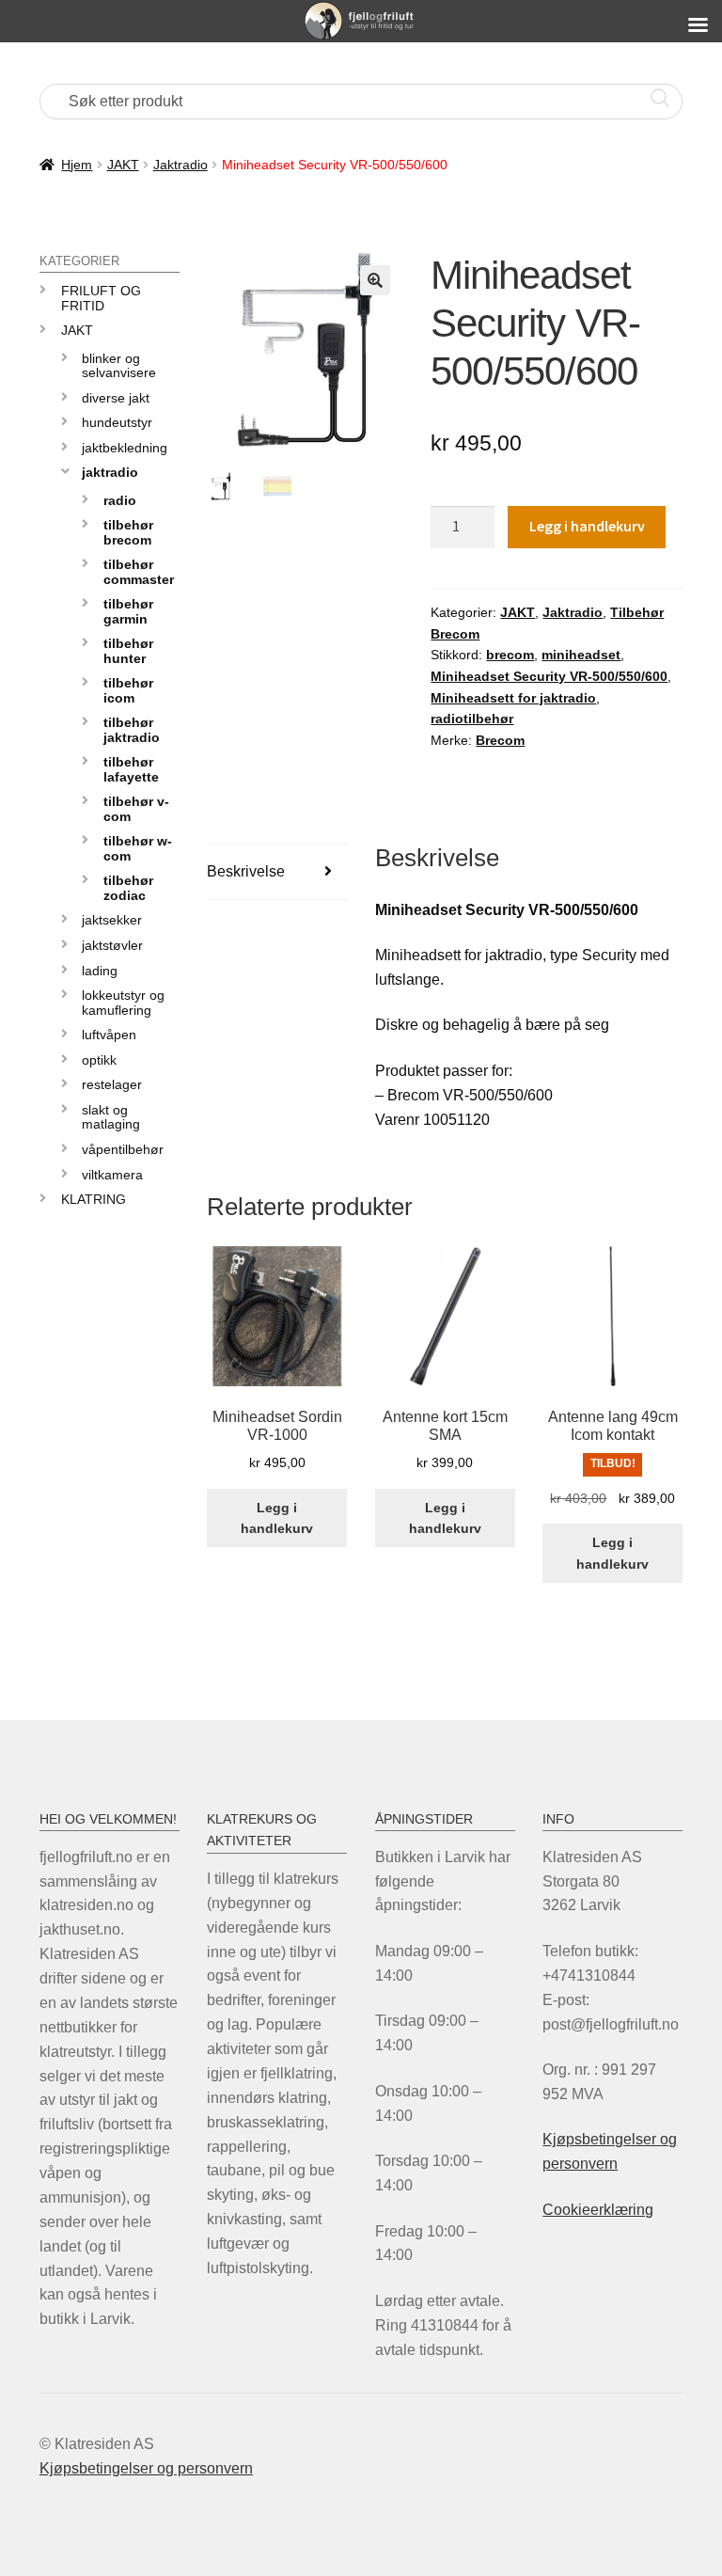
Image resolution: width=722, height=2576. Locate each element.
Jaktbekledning (125, 448)
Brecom (500, 740)
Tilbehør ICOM (128, 690)
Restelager (112, 1084)
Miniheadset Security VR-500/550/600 (549, 676)
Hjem (77, 165)
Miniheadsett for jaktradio (513, 698)
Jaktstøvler (112, 945)
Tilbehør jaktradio (132, 729)
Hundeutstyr (117, 422)
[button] (375, 280)
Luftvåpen (109, 1035)
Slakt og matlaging (111, 1117)
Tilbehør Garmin (128, 611)
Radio (120, 500)
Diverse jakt (116, 398)
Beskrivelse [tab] (246, 871)
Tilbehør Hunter (128, 650)
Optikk (99, 1060)
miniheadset (581, 655)
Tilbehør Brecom (128, 532)
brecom (510, 655)
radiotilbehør (472, 719)
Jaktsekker (112, 920)
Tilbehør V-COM (136, 808)
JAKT (123, 165)
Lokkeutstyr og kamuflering (123, 1002)
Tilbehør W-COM (138, 848)
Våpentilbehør (123, 1149)
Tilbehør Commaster (139, 571)
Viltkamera (112, 1175)
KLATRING (94, 1199)
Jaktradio (180, 165)
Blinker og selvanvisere (119, 365)
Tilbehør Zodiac (128, 887)
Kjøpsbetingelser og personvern (146, 2468)
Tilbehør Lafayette (131, 769)
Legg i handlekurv (587, 526)
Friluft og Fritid (101, 298)
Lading (100, 971)
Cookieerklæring (598, 2210)
